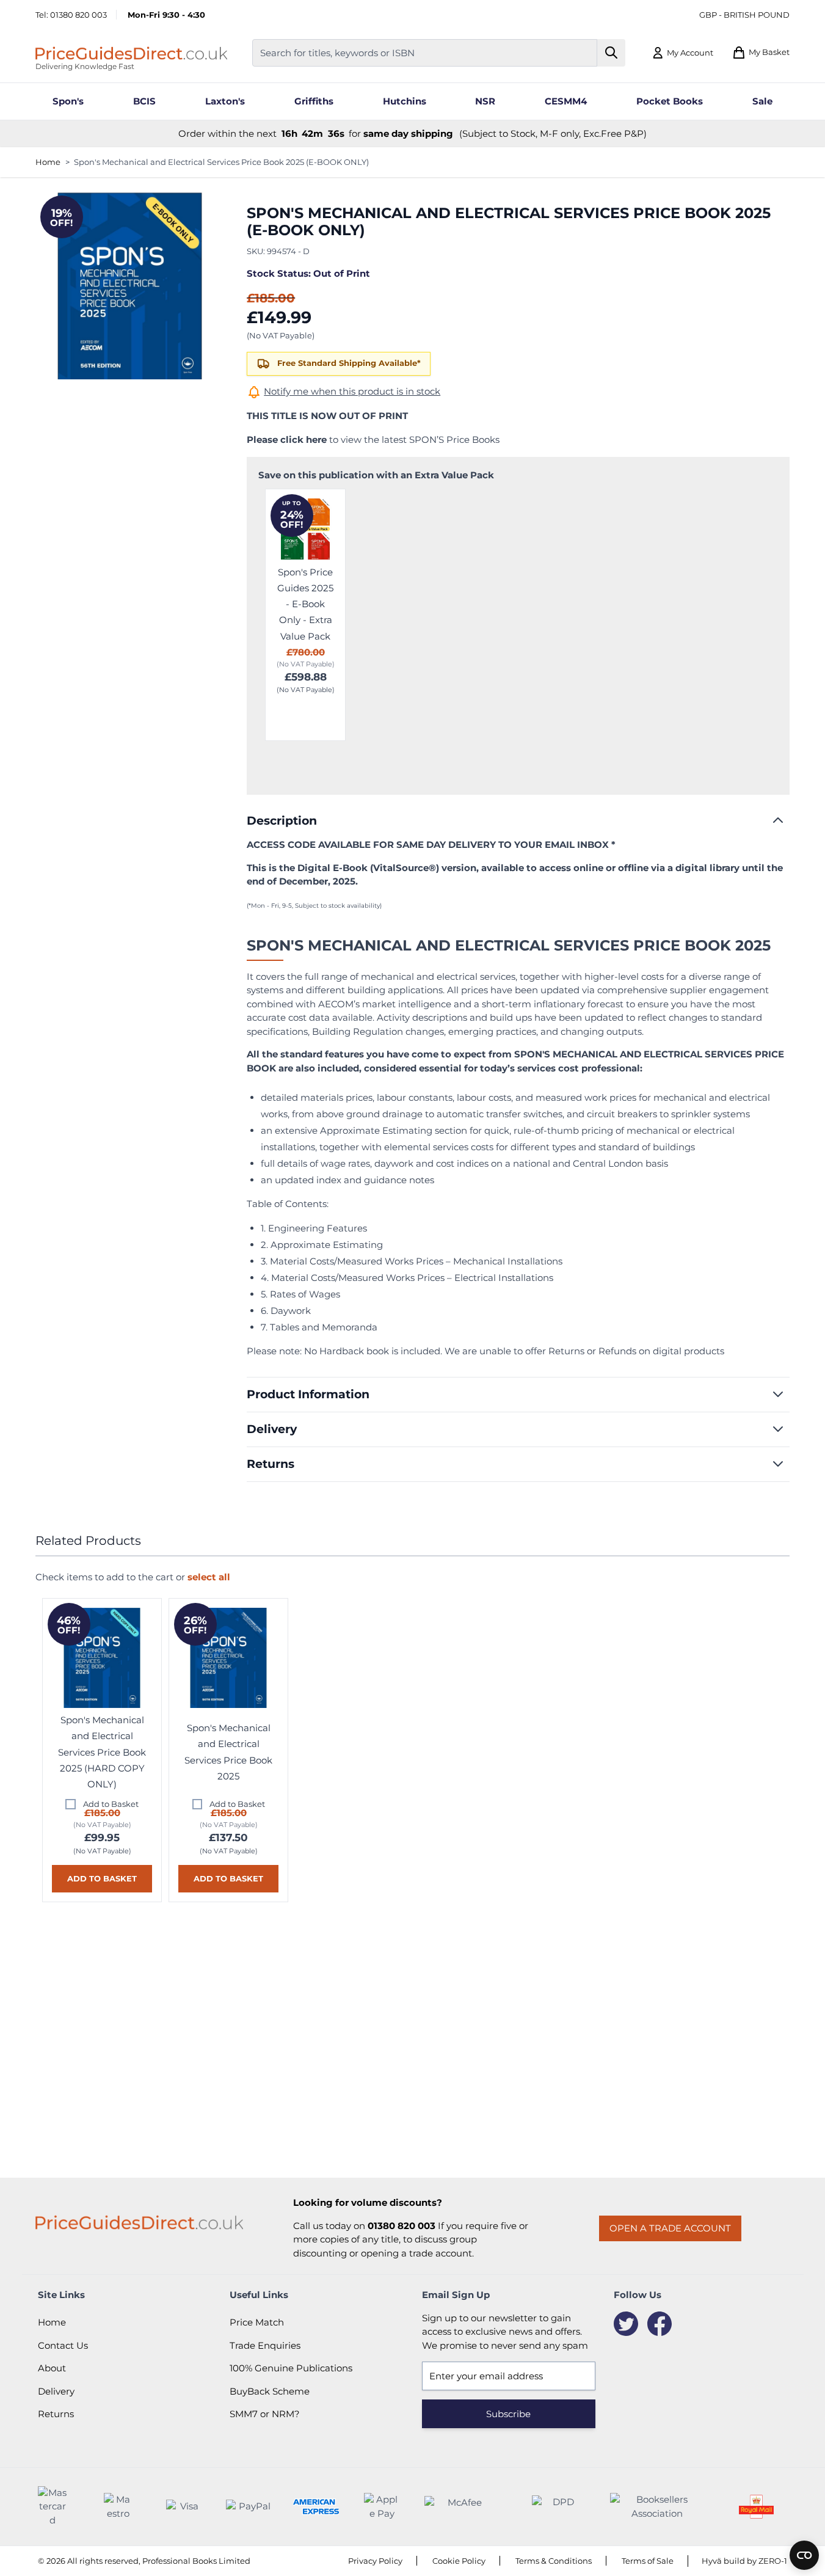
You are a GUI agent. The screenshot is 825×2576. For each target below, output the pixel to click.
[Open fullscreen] (130, 285)
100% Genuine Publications (291, 2368)
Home (48, 162)
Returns (56, 2414)
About (52, 2368)
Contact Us (63, 2345)
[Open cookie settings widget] (804, 2555)
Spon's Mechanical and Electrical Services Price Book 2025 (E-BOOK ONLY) (221, 162)
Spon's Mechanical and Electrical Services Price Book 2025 (228, 1752)
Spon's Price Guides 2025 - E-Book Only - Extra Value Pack (305, 604)
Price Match (257, 2322)
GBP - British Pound (744, 15)
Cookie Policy (459, 2561)
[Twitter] (626, 2324)
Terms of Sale (648, 2561)
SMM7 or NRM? (265, 2414)
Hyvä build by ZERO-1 (744, 2561)
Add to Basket (111, 1804)
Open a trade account (670, 2228)
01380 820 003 (78, 15)
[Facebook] (660, 2324)
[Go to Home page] (131, 53)
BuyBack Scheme (270, 2391)
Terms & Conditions (554, 2561)
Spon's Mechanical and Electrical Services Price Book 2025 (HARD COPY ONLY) (102, 1752)
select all (209, 1577)
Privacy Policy (375, 2561)
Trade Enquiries (265, 2345)
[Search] (612, 53)
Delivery (56, 2391)
